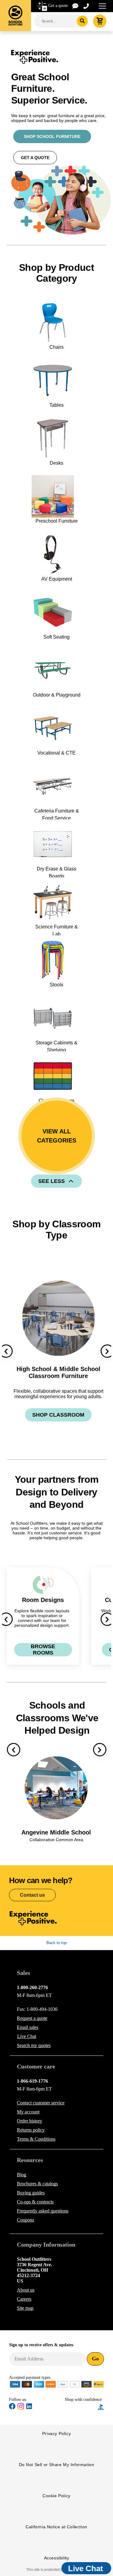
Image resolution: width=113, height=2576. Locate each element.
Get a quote (58, 6)
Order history (30, 2121)
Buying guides (31, 2193)
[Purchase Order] (75, 2384)
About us (26, 2290)
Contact (41, 2103)
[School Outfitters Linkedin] (29, 2407)
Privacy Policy (56, 2433)
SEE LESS (52, 1181)
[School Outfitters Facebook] (12, 2407)
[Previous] (14, 1750)
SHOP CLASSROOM (58, 1415)
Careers (24, 2299)
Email (28, 2027)
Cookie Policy (56, 2496)
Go (95, 2359)
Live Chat (27, 2036)
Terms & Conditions (36, 2139)
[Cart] (100, 21)
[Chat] (76, 6)
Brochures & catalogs (37, 2184)
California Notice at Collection (56, 2527)
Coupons (25, 2220)
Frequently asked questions (43, 2211)
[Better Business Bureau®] (101, 2406)
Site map (25, 2308)
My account (28, 2112)
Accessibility (57, 2558)
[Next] (100, 1750)
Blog (22, 2175)
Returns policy (31, 2130)
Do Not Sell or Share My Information (57, 2465)
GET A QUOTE (35, 158)
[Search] (82, 21)
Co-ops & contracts (35, 2202)
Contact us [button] (32, 1895)
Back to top (56, 1943)
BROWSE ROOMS (43, 1650)
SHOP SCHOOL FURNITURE (52, 136)
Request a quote (32, 2018)
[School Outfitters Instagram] (21, 2408)
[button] (81, 2407)
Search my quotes (34, 2045)
